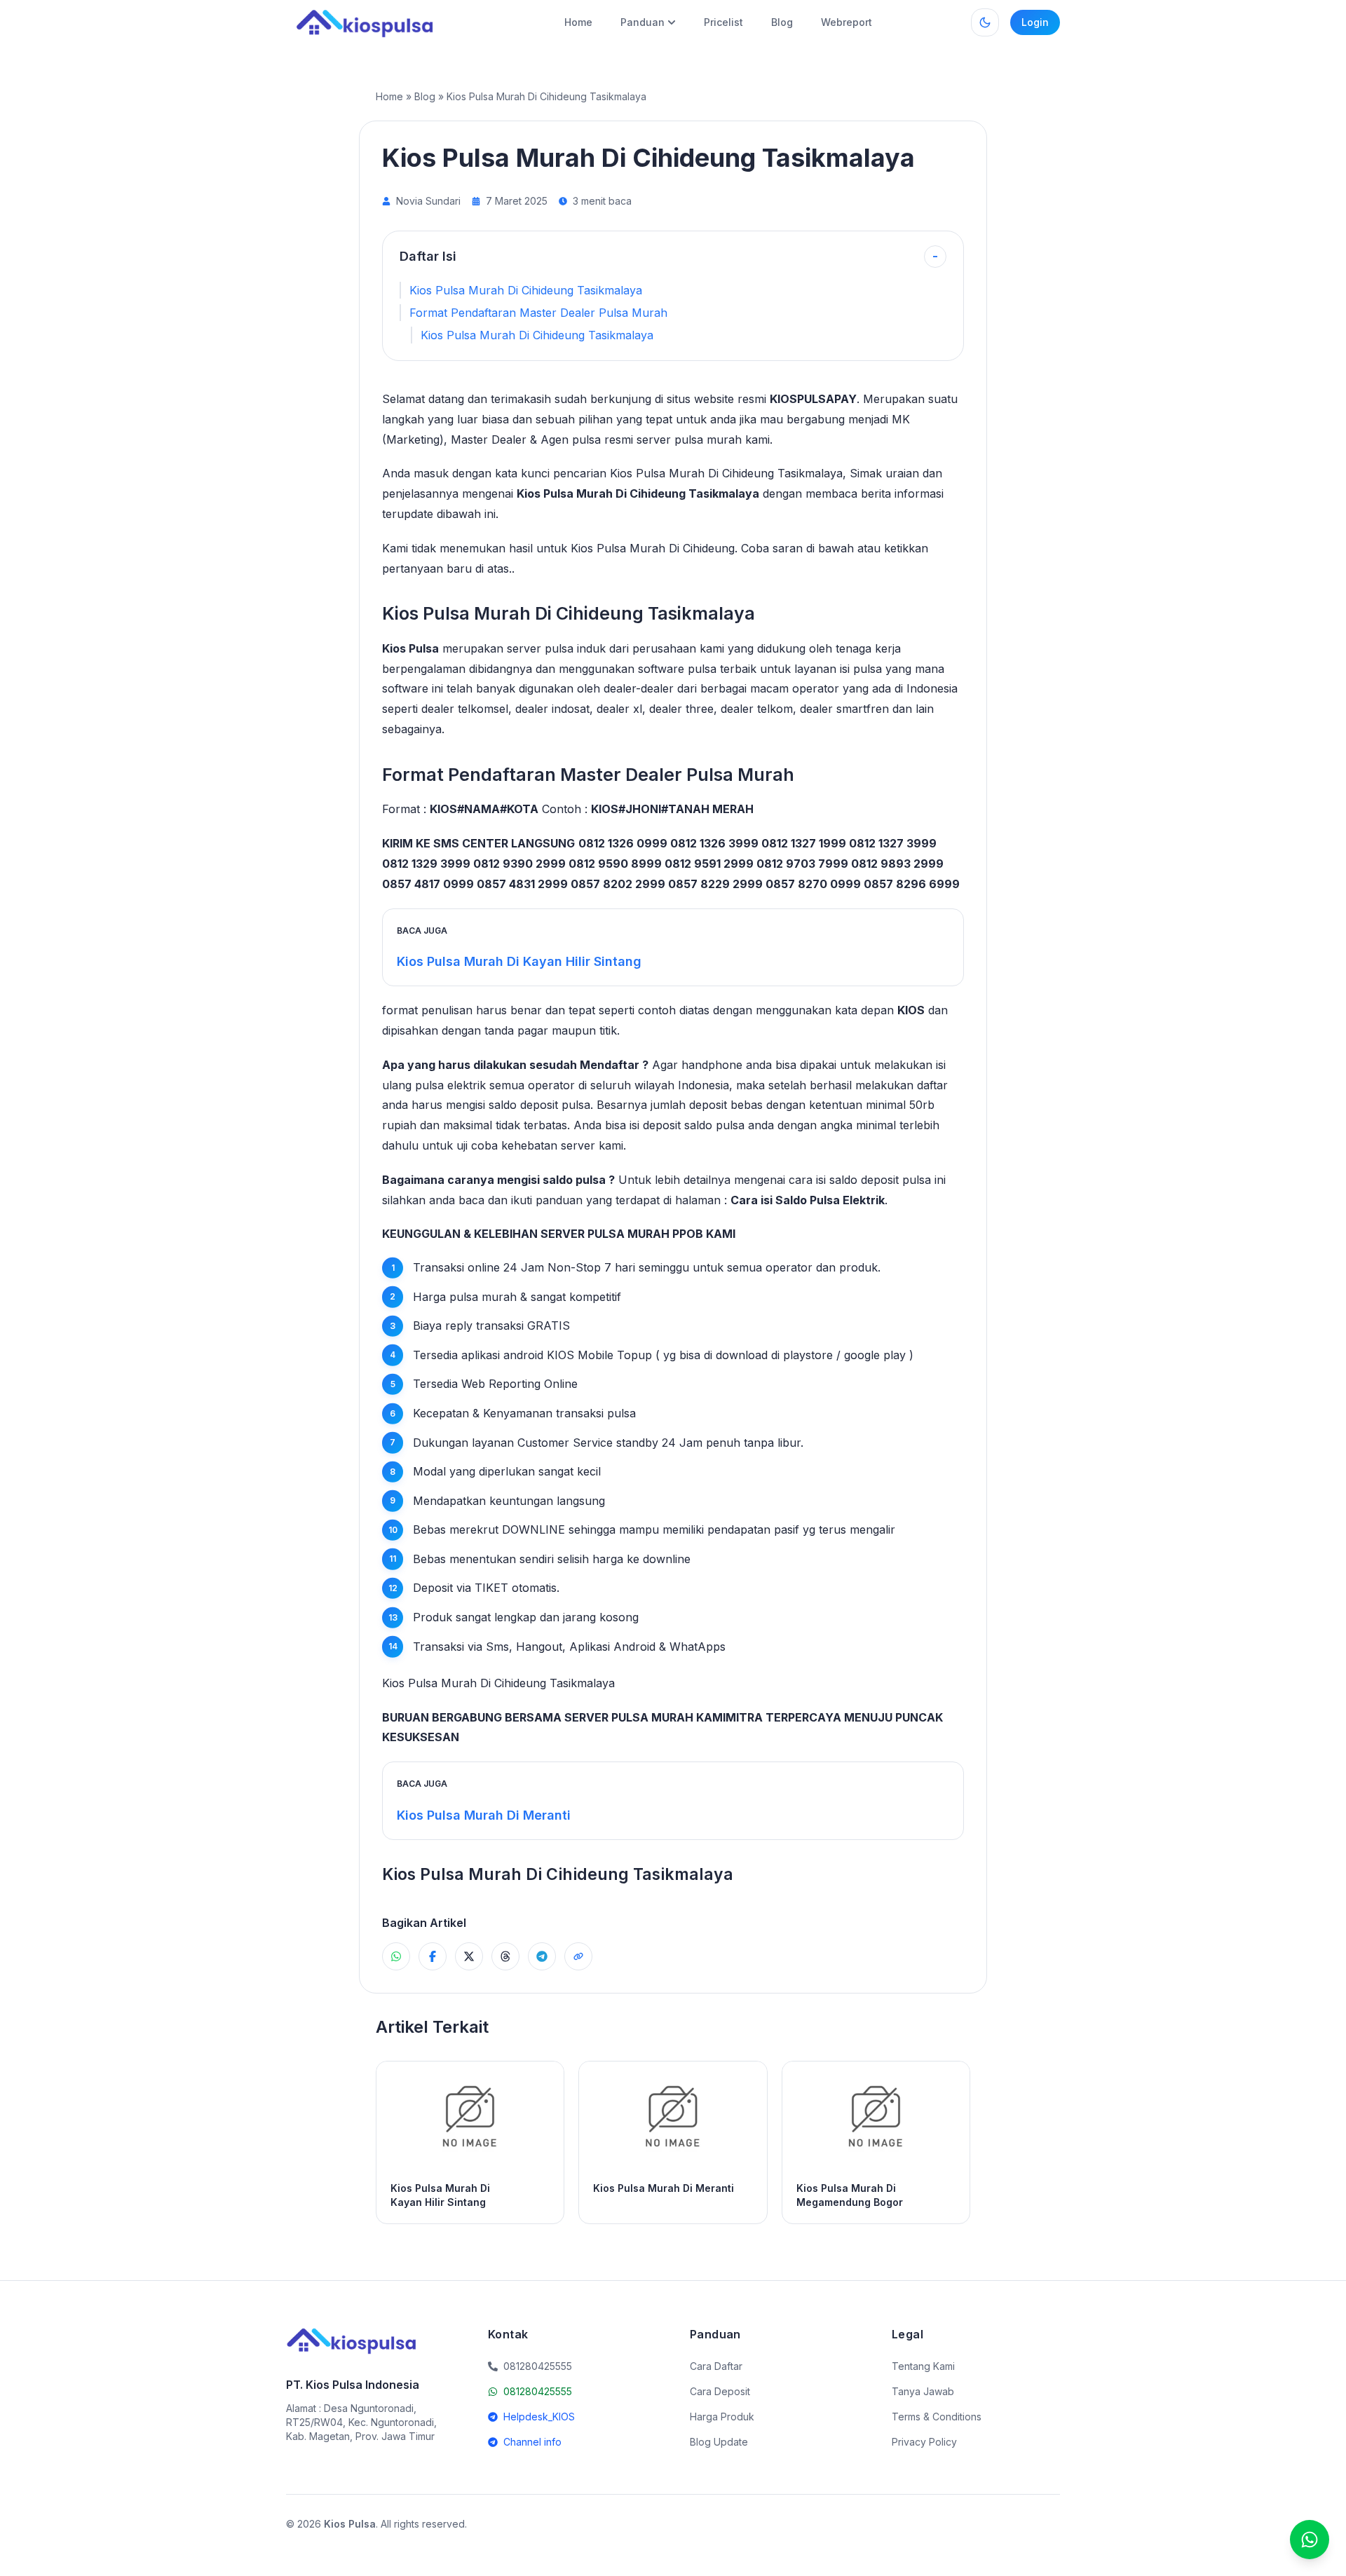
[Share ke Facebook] (433, 1956)
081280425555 (538, 2391)
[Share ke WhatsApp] (396, 1956)
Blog (782, 22)
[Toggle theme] (985, 22)
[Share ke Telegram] (542, 1956)
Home (578, 22)
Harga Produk (722, 2417)
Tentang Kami (923, 2366)
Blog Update (719, 2442)
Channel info (532, 2442)
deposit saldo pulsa (694, 1125)
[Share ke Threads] (505, 1956)
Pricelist (723, 22)
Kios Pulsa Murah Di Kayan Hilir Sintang (519, 961)
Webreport (847, 22)
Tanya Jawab (923, 2391)
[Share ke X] (469, 1956)
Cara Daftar (716, 2366)
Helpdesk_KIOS (539, 2417)
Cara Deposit (720, 2391)
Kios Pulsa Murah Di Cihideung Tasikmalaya (526, 290)
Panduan (643, 22)
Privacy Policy (924, 2442)
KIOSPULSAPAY (813, 399)
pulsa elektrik (450, 1085)
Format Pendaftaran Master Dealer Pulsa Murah (538, 313)
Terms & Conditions (937, 2417)
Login (1035, 22)
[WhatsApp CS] (1310, 2540)
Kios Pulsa (410, 648)
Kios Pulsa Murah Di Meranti (484, 1815)
